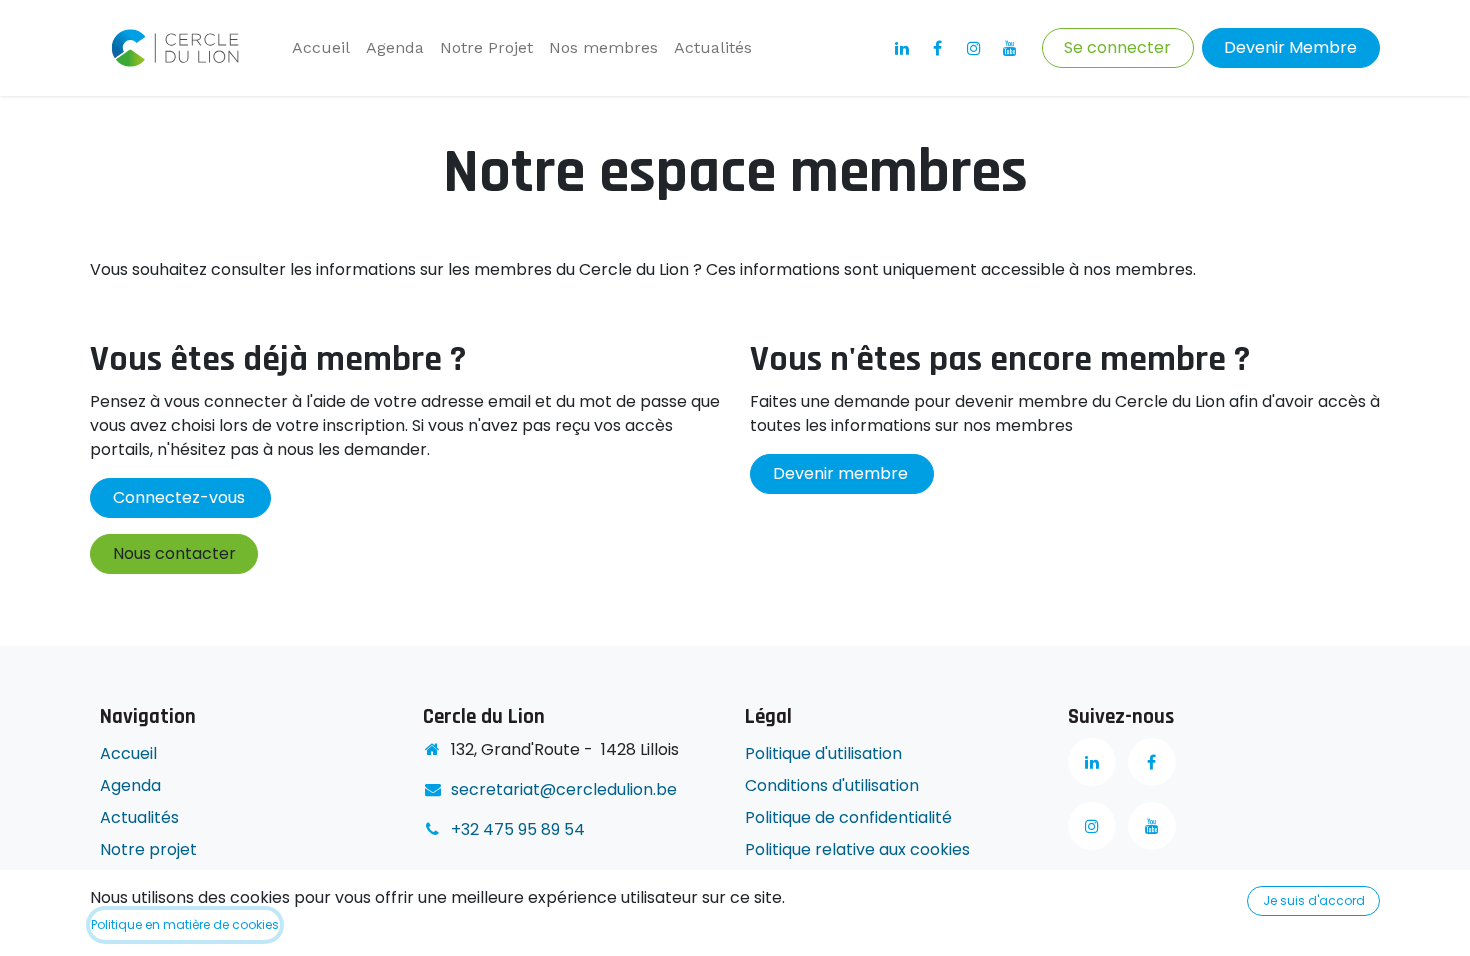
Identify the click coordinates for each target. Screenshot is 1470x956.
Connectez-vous (181, 497)
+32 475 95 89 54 (518, 829)
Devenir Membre (1290, 47)
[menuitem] (321, 48)
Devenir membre (842, 473)
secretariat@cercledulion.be (564, 789)
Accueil (128, 753)
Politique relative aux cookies (857, 849)
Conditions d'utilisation (832, 785)
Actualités (139, 817)
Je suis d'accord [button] (1314, 900)
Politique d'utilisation (823, 753)
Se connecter (1117, 47)
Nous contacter (174, 553)
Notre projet (148, 849)
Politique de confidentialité (850, 817)
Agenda (130, 785)
